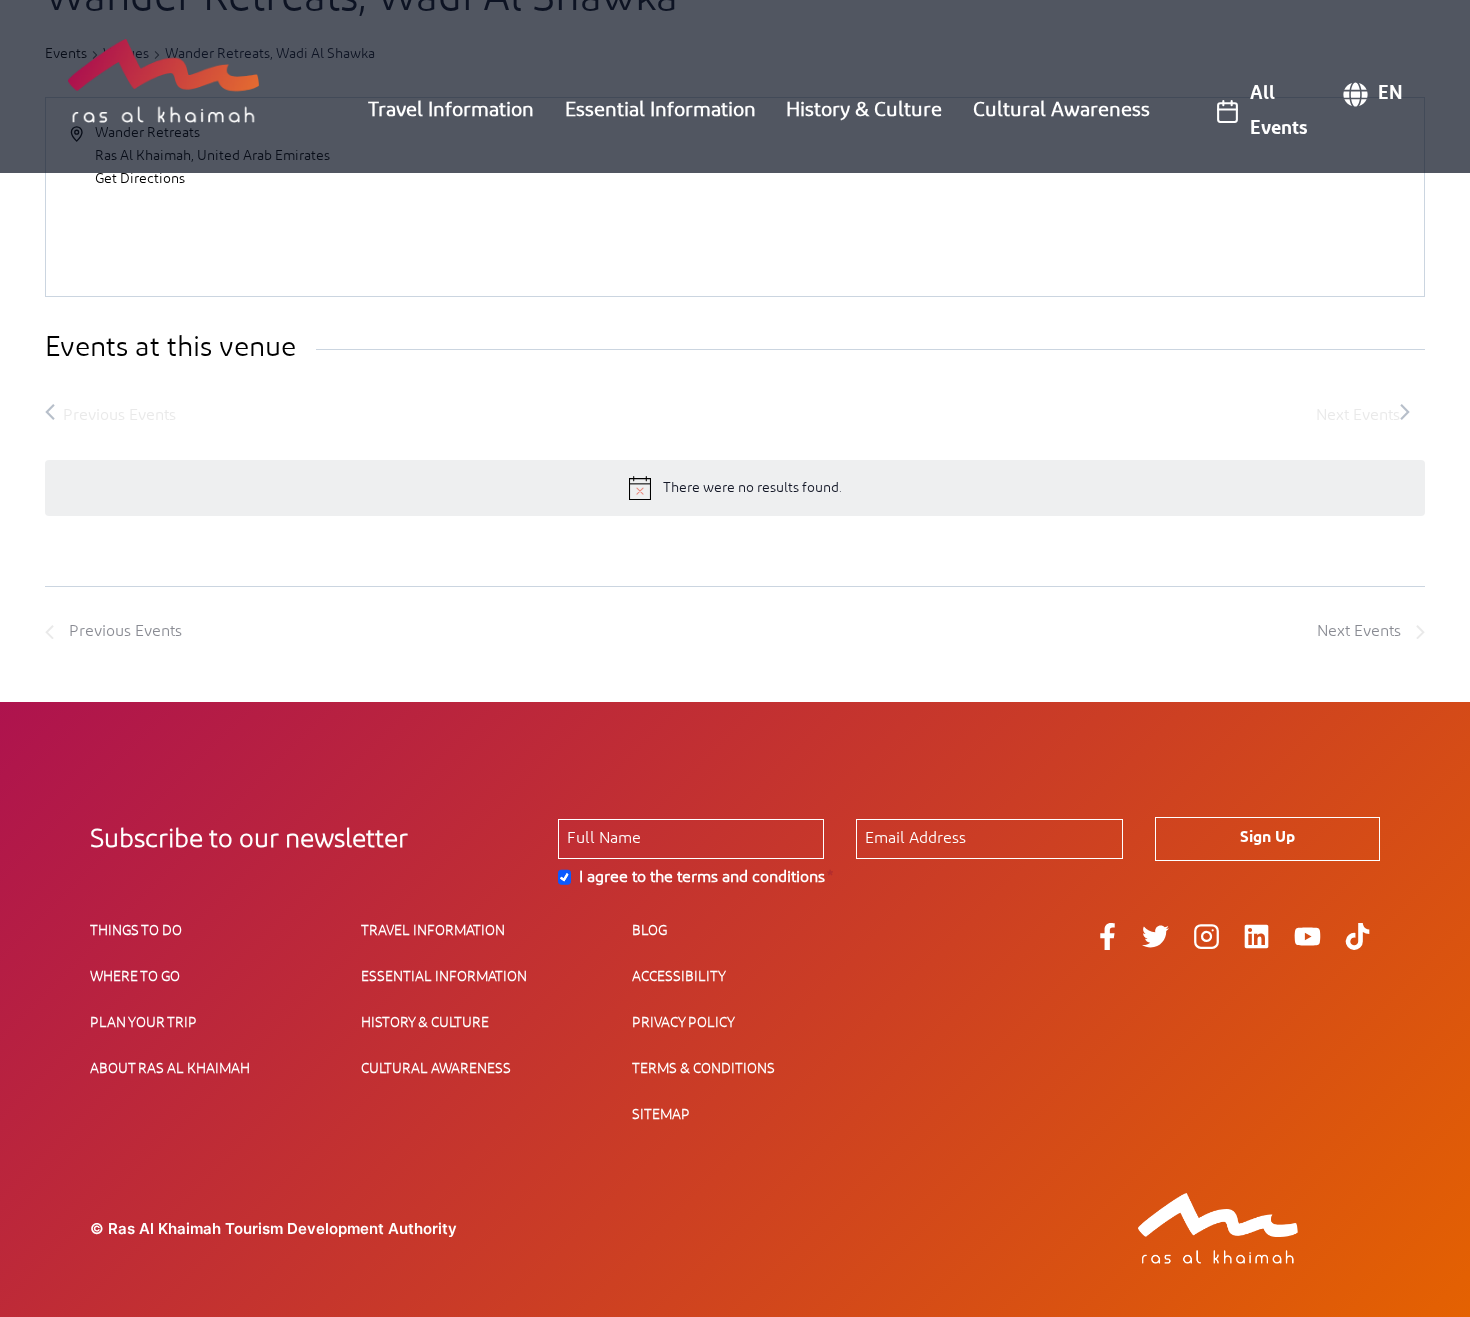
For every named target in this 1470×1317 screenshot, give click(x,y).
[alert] (735, 488)
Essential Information (660, 110)
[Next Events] (1363, 414)
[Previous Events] (110, 414)
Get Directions (140, 179)
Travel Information (451, 110)
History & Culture (864, 110)
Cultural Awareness (1061, 110)
